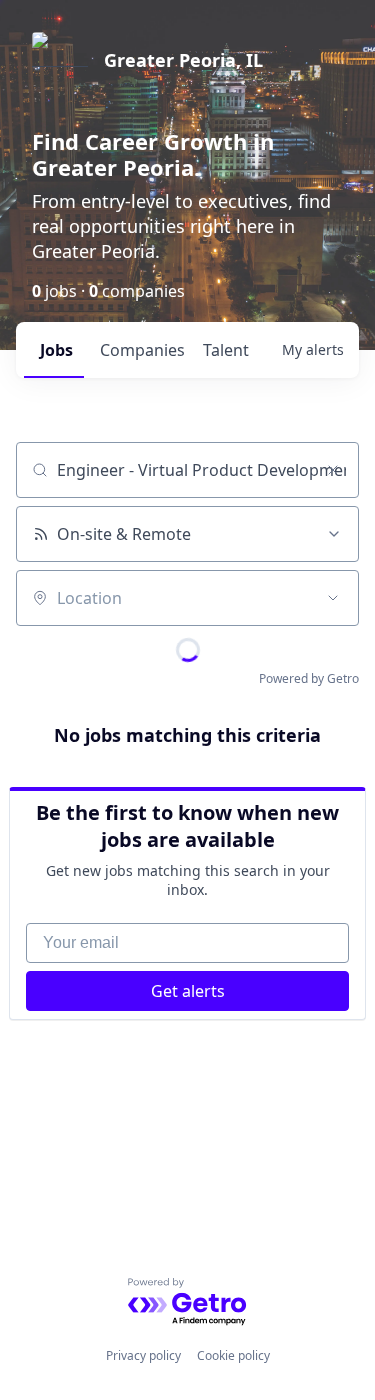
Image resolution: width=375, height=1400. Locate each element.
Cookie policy (233, 1355)
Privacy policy (143, 1355)
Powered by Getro (309, 678)
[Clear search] (333, 470)
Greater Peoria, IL (183, 60)
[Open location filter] (333, 598)
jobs (56, 350)
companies (142, 350)
